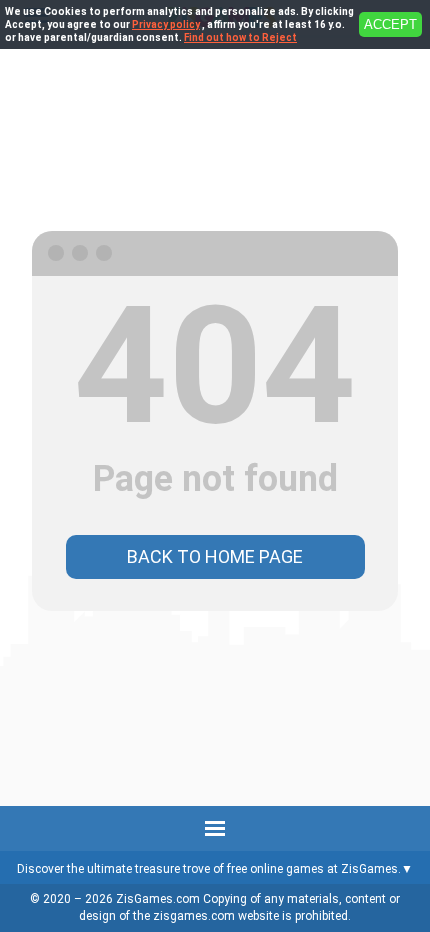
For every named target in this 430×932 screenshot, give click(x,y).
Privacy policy (166, 24)
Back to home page (215, 556)
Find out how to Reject (240, 37)
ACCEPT (390, 24)
